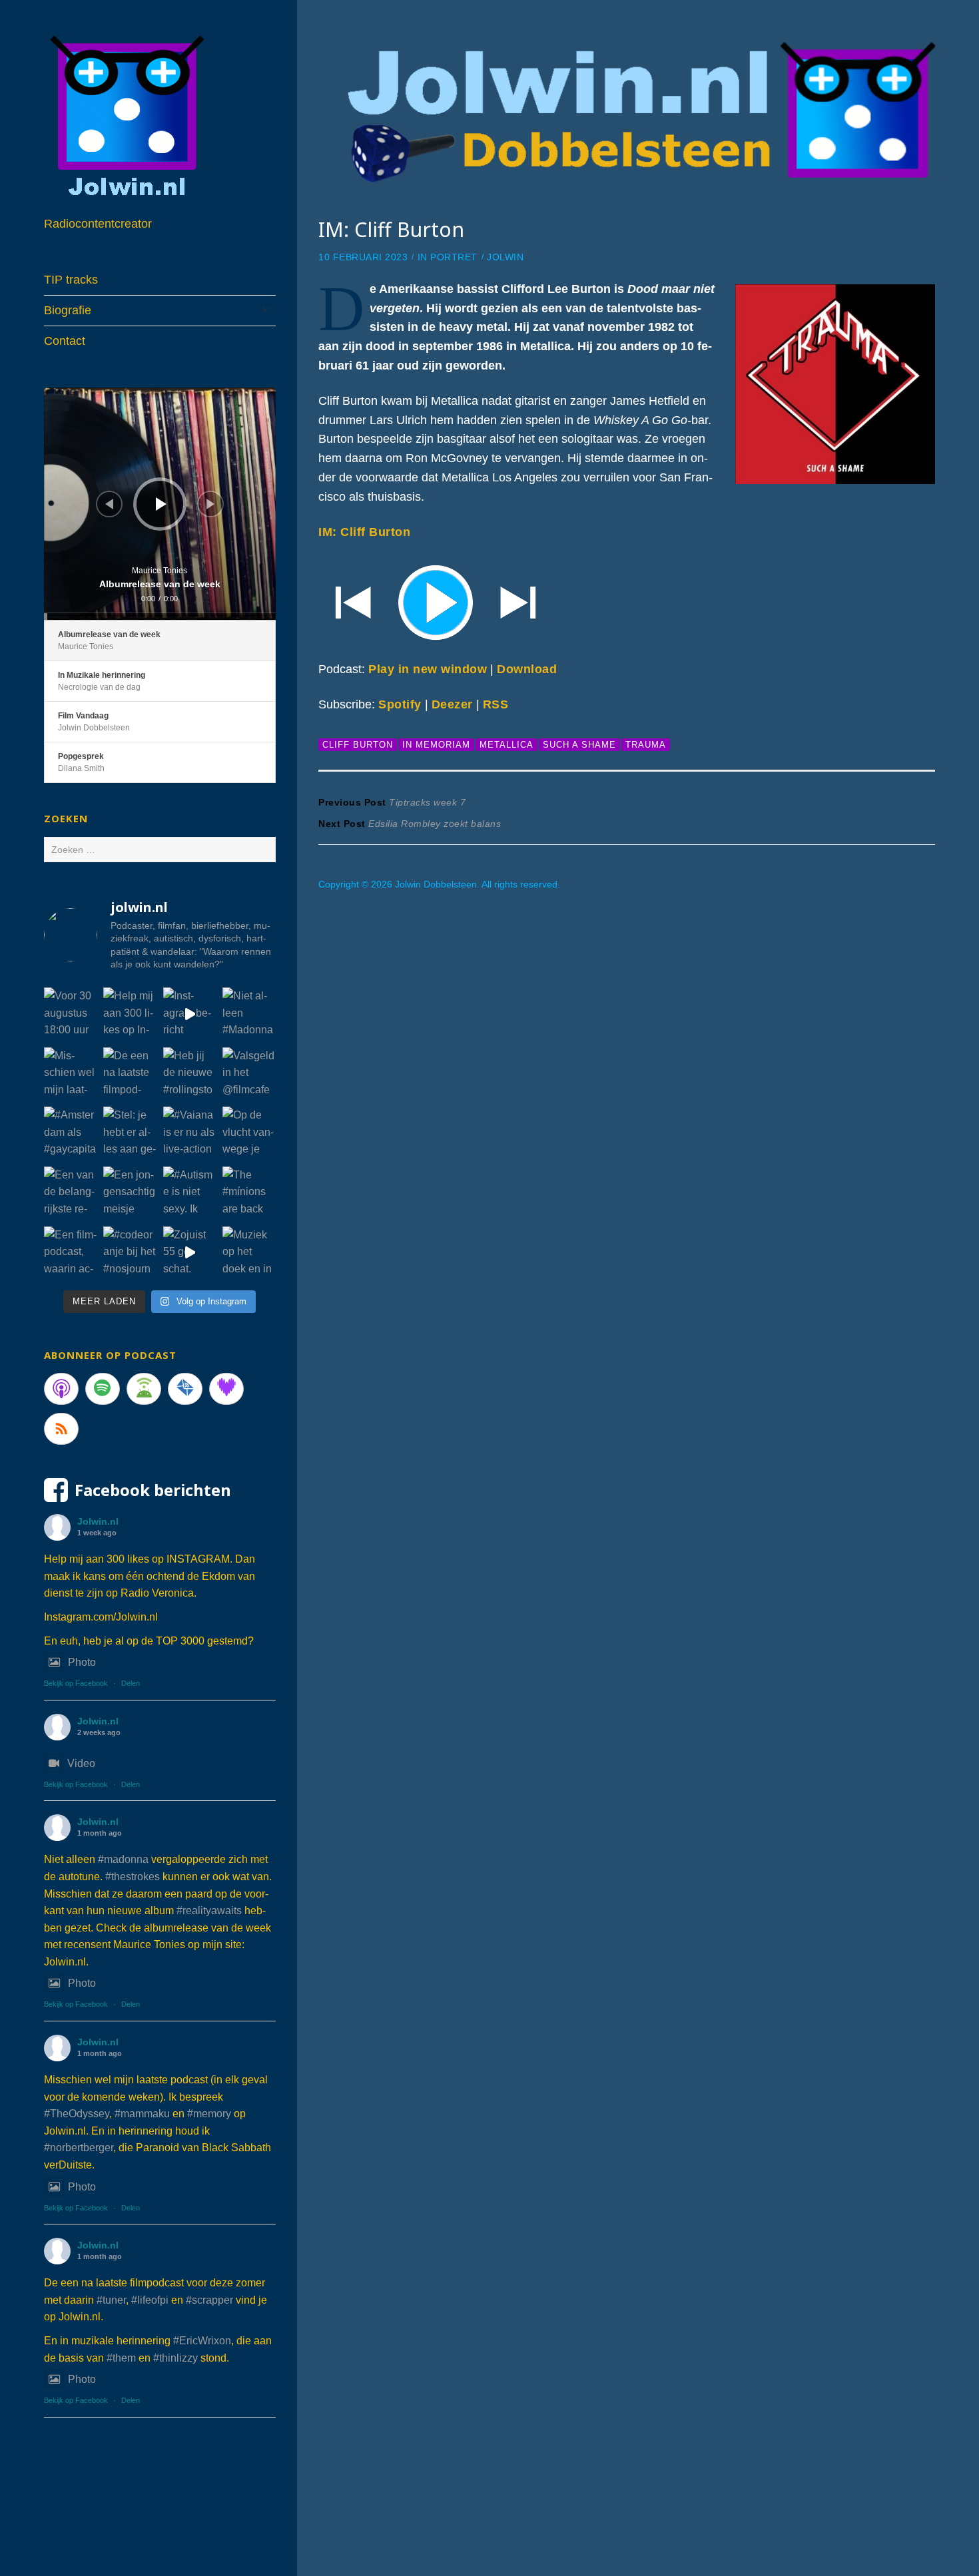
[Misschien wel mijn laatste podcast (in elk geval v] (71, 1074)
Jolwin (505, 257)
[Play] (627, 601)
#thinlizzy (175, 2358)
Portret (454, 257)
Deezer (452, 704)
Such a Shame (579, 745)
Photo (82, 1662)
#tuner (111, 2300)
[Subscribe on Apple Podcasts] (61, 1389)
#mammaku (142, 2114)
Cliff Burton (358, 745)
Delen (131, 1683)
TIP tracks (71, 280)
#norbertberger (79, 2148)
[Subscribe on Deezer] (226, 1389)
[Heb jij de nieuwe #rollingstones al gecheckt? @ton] (190, 1074)
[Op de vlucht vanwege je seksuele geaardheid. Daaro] (249, 1133)
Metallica (506, 745)
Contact (65, 341)
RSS (496, 704)
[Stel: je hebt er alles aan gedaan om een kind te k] (130, 1133)
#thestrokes (133, 1877)
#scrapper (209, 2300)
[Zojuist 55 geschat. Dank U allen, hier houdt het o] (190, 1253)
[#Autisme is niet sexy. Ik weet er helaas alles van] (190, 1193)
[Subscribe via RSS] (61, 1429)
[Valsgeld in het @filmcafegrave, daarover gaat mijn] (249, 1074)
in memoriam (436, 745)
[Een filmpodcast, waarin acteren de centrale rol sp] (71, 1253)
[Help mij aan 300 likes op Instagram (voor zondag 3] (130, 1014)
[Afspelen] (161, 504)
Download (527, 669)
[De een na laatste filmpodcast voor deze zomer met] (130, 1074)
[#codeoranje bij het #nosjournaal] (130, 1253)
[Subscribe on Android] (144, 1389)
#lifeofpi (150, 2300)
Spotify (400, 704)
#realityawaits (209, 1911)
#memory (209, 2114)
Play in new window (428, 669)
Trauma (646, 745)
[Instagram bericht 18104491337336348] (190, 1014)
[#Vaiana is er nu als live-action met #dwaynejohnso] (190, 1133)
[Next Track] (210, 504)
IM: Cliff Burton (364, 532)
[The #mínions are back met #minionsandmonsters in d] (249, 1193)
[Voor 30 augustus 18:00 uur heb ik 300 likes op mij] (71, 1014)
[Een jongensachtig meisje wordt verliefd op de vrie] (130, 1193)
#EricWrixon (202, 2341)
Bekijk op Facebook (76, 1683)
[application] (160, 504)
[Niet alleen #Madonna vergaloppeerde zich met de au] (249, 1014)
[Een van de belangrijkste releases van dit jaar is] (71, 1193)
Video (81, 1763)
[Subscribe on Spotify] (103, 1389)
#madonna (123, 1859)
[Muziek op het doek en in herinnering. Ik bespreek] (249, 1253)
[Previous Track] (109, 504)
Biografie (68, 310)
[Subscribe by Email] (185, 1389)
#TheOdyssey (77, 2114)
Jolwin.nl (98, 1521)
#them (121, 2358)
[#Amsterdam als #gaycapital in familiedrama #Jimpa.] (71, 1133)
